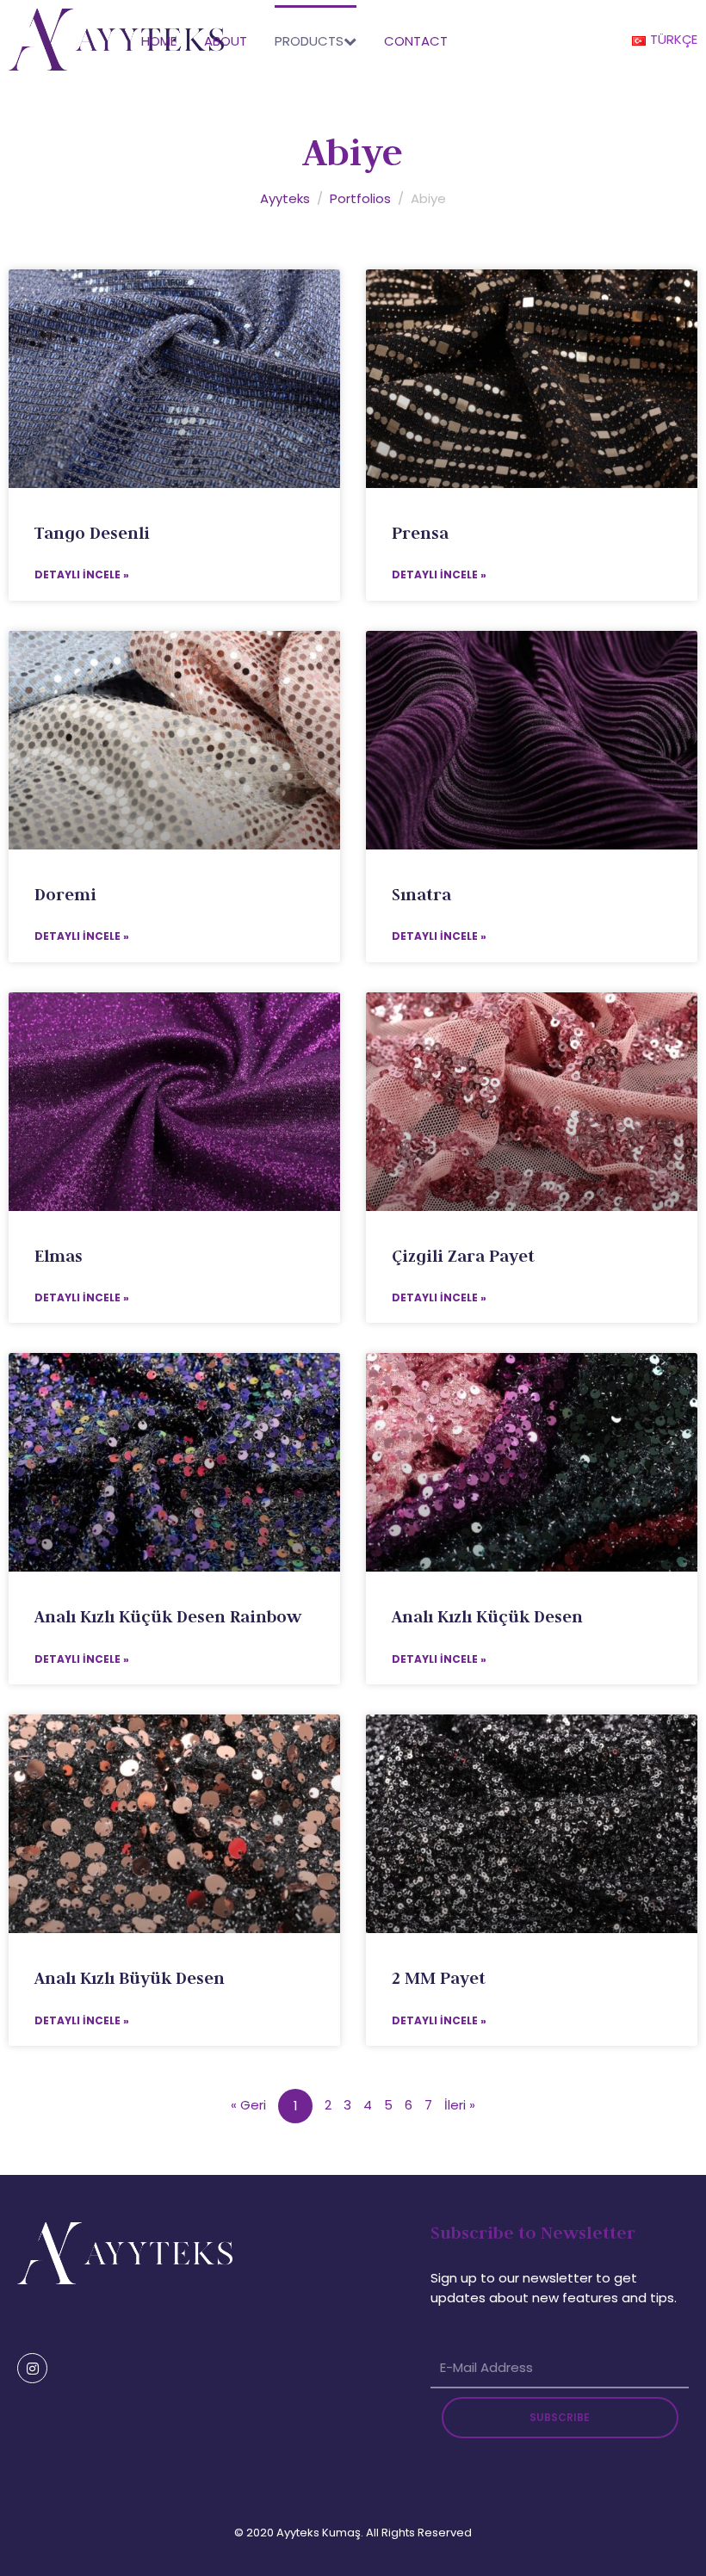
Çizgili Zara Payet (463, 1256)
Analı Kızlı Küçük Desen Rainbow (168, 1616)
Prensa (420, 533)
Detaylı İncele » (82, 575)
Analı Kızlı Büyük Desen (130, 1978)
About (226, 41)
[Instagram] (32, 2368)
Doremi (65, 894)
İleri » (460, 2105)
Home (159, 41)
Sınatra (421, 894)
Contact (416, 41)
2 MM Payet (439, 1978)
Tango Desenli (92, 533)
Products (309, 41)
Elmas (59, 1256)
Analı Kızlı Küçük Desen (487, 1616)
